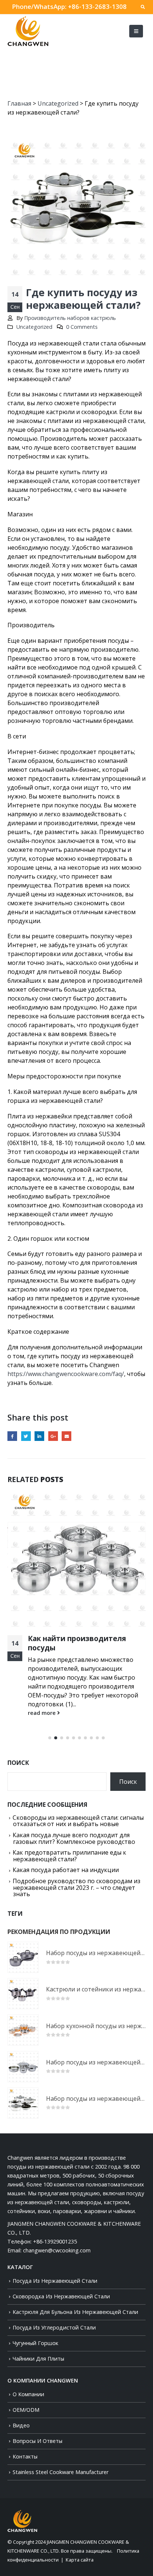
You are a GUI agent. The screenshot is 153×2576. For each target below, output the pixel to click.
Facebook (12, 1436)
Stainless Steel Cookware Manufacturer (61, 2472)
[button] (50, 1738)
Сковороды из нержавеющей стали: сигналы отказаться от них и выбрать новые (78, 1821)
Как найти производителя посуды (77, 1643)
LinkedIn (39, 1436)
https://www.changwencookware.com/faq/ (66, 1374)
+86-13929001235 (55, 2241)
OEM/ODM (26, 2410)
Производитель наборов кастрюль (70, 318)
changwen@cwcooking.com (57, 2250)
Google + (53, 1436)
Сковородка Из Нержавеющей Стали (61, 2296)
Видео (21, 2425)
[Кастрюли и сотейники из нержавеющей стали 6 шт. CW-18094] (23, 1994)
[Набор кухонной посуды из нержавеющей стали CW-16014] (23, 2030)
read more (43, 1713)
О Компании (28, 2394)
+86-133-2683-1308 (97, 6)
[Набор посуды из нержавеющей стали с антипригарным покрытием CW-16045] (23, 2103)
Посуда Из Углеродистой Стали (54, 2327)
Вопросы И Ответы (38, 2441)
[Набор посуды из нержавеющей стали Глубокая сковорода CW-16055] (23, 2067)
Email (66, 1436)
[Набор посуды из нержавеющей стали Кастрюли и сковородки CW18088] (23, 1957)
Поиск (18, 1763)
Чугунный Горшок (35, 2343)
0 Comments (82, 327)
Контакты (25, 2456)
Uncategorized (58, 103)
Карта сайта (80, 2560)
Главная (19, 103)
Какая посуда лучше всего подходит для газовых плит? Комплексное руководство (74, 1838)
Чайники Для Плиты (38, 2359)
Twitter (26, 1436)
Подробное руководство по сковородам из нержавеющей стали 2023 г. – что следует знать (76, 1887)
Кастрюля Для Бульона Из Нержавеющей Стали (75, 2312)
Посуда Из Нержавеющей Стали (55, 2281)
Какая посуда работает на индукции (66, 1870)
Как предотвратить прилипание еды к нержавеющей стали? (69, 1856)
